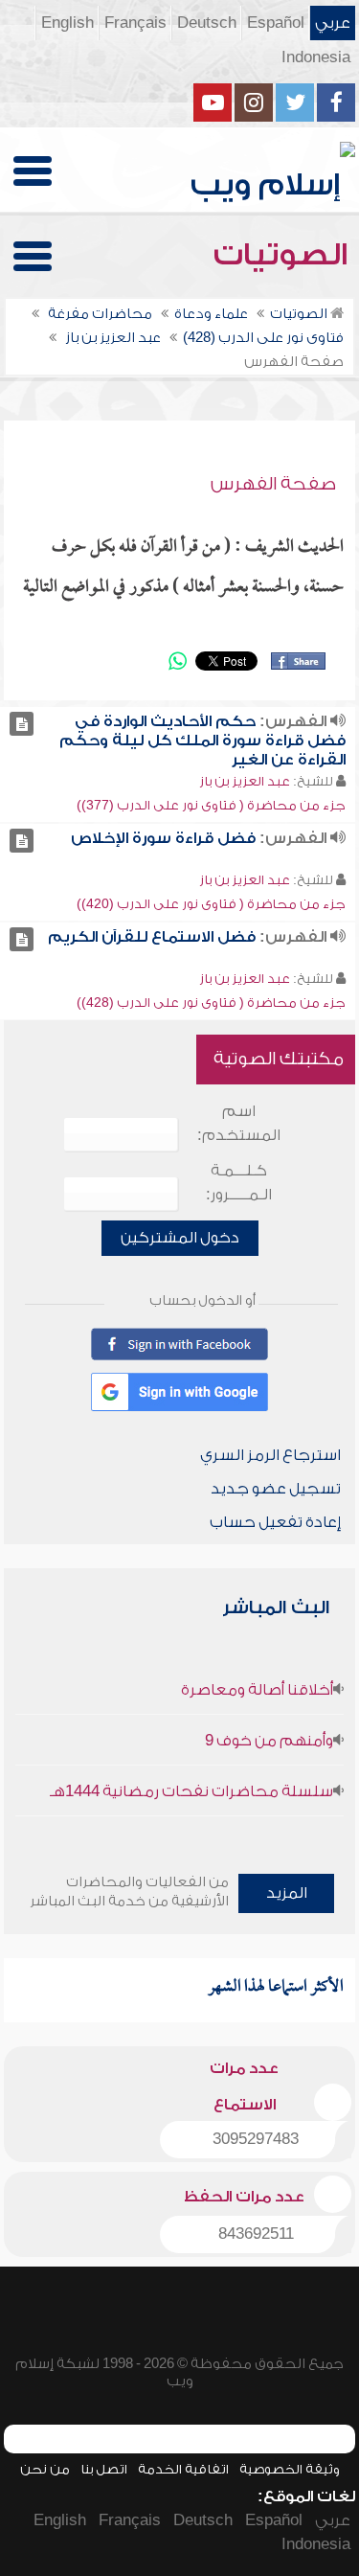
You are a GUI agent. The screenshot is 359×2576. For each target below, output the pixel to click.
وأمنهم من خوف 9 (269, 1741)
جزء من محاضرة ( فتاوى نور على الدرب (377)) (211, 805)
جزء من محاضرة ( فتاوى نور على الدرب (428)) (211, 1003)
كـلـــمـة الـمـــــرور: (239, 1183)
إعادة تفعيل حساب (275, 1522)
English (67, 23)
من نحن (45, 2469)
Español (276, 23)
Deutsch (207, 23)
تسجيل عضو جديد (276, 1489)
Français (135, 23)
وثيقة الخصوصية (290, 2469)
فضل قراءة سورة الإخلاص (163, 838)
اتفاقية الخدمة (183, 2469)
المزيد (287, 1893)
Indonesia (316, 57)
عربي (333, 23)
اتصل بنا (104, 2469)
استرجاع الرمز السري (270, 1455)
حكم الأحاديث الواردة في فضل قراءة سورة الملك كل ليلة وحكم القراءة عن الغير (202, 741)
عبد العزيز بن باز (245, 781)
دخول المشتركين (180, 1238)
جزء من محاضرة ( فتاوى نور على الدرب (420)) (211, 904)
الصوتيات (284, 255)
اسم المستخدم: (239, 1123)
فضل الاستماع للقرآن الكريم (152, 937)
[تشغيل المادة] (22, 724)
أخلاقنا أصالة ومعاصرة (257, 1690)
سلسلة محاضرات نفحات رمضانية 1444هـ (191, 1791)
